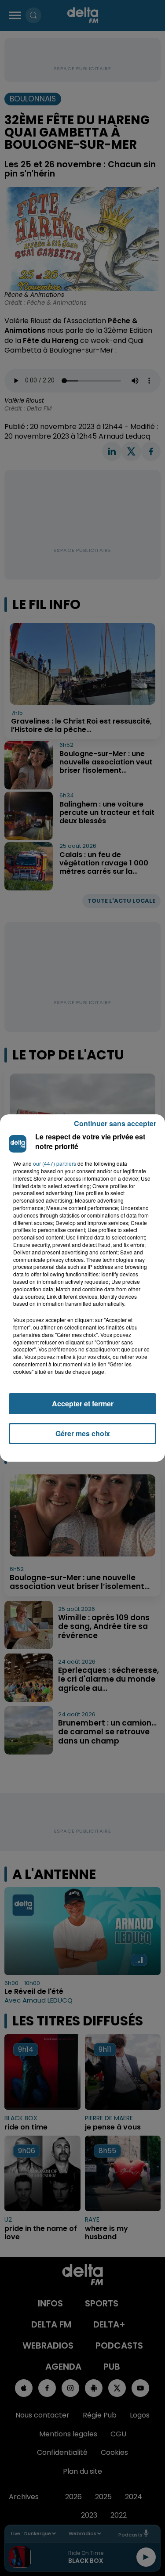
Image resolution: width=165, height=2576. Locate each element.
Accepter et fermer (83, 1403)
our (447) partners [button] (55, 1164)
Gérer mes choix (83, 1433)
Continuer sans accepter (115, 1123)
